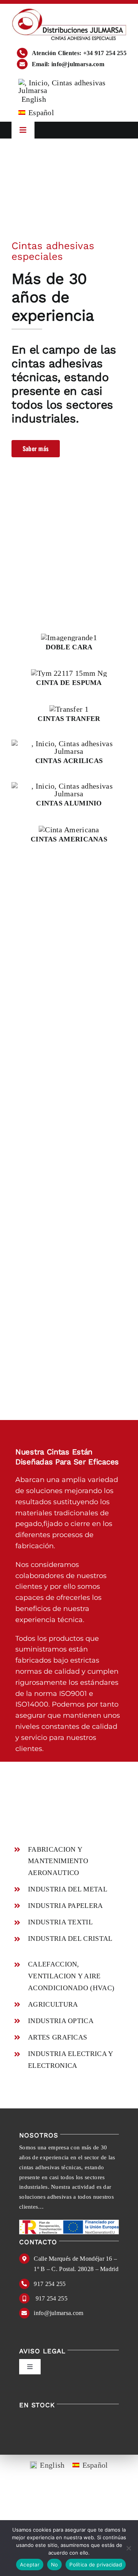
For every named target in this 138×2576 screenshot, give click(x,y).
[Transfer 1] (69, 709)
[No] (128, 2548)
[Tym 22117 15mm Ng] (69, 673)
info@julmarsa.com (58, 2313)
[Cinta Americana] (69, 830)
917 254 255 (50, 2284)
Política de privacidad (96, 2565)
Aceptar (30, 2565)
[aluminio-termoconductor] (69, 786)
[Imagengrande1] (69, 637)
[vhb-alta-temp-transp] (69, 743)
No (55, 2565)
